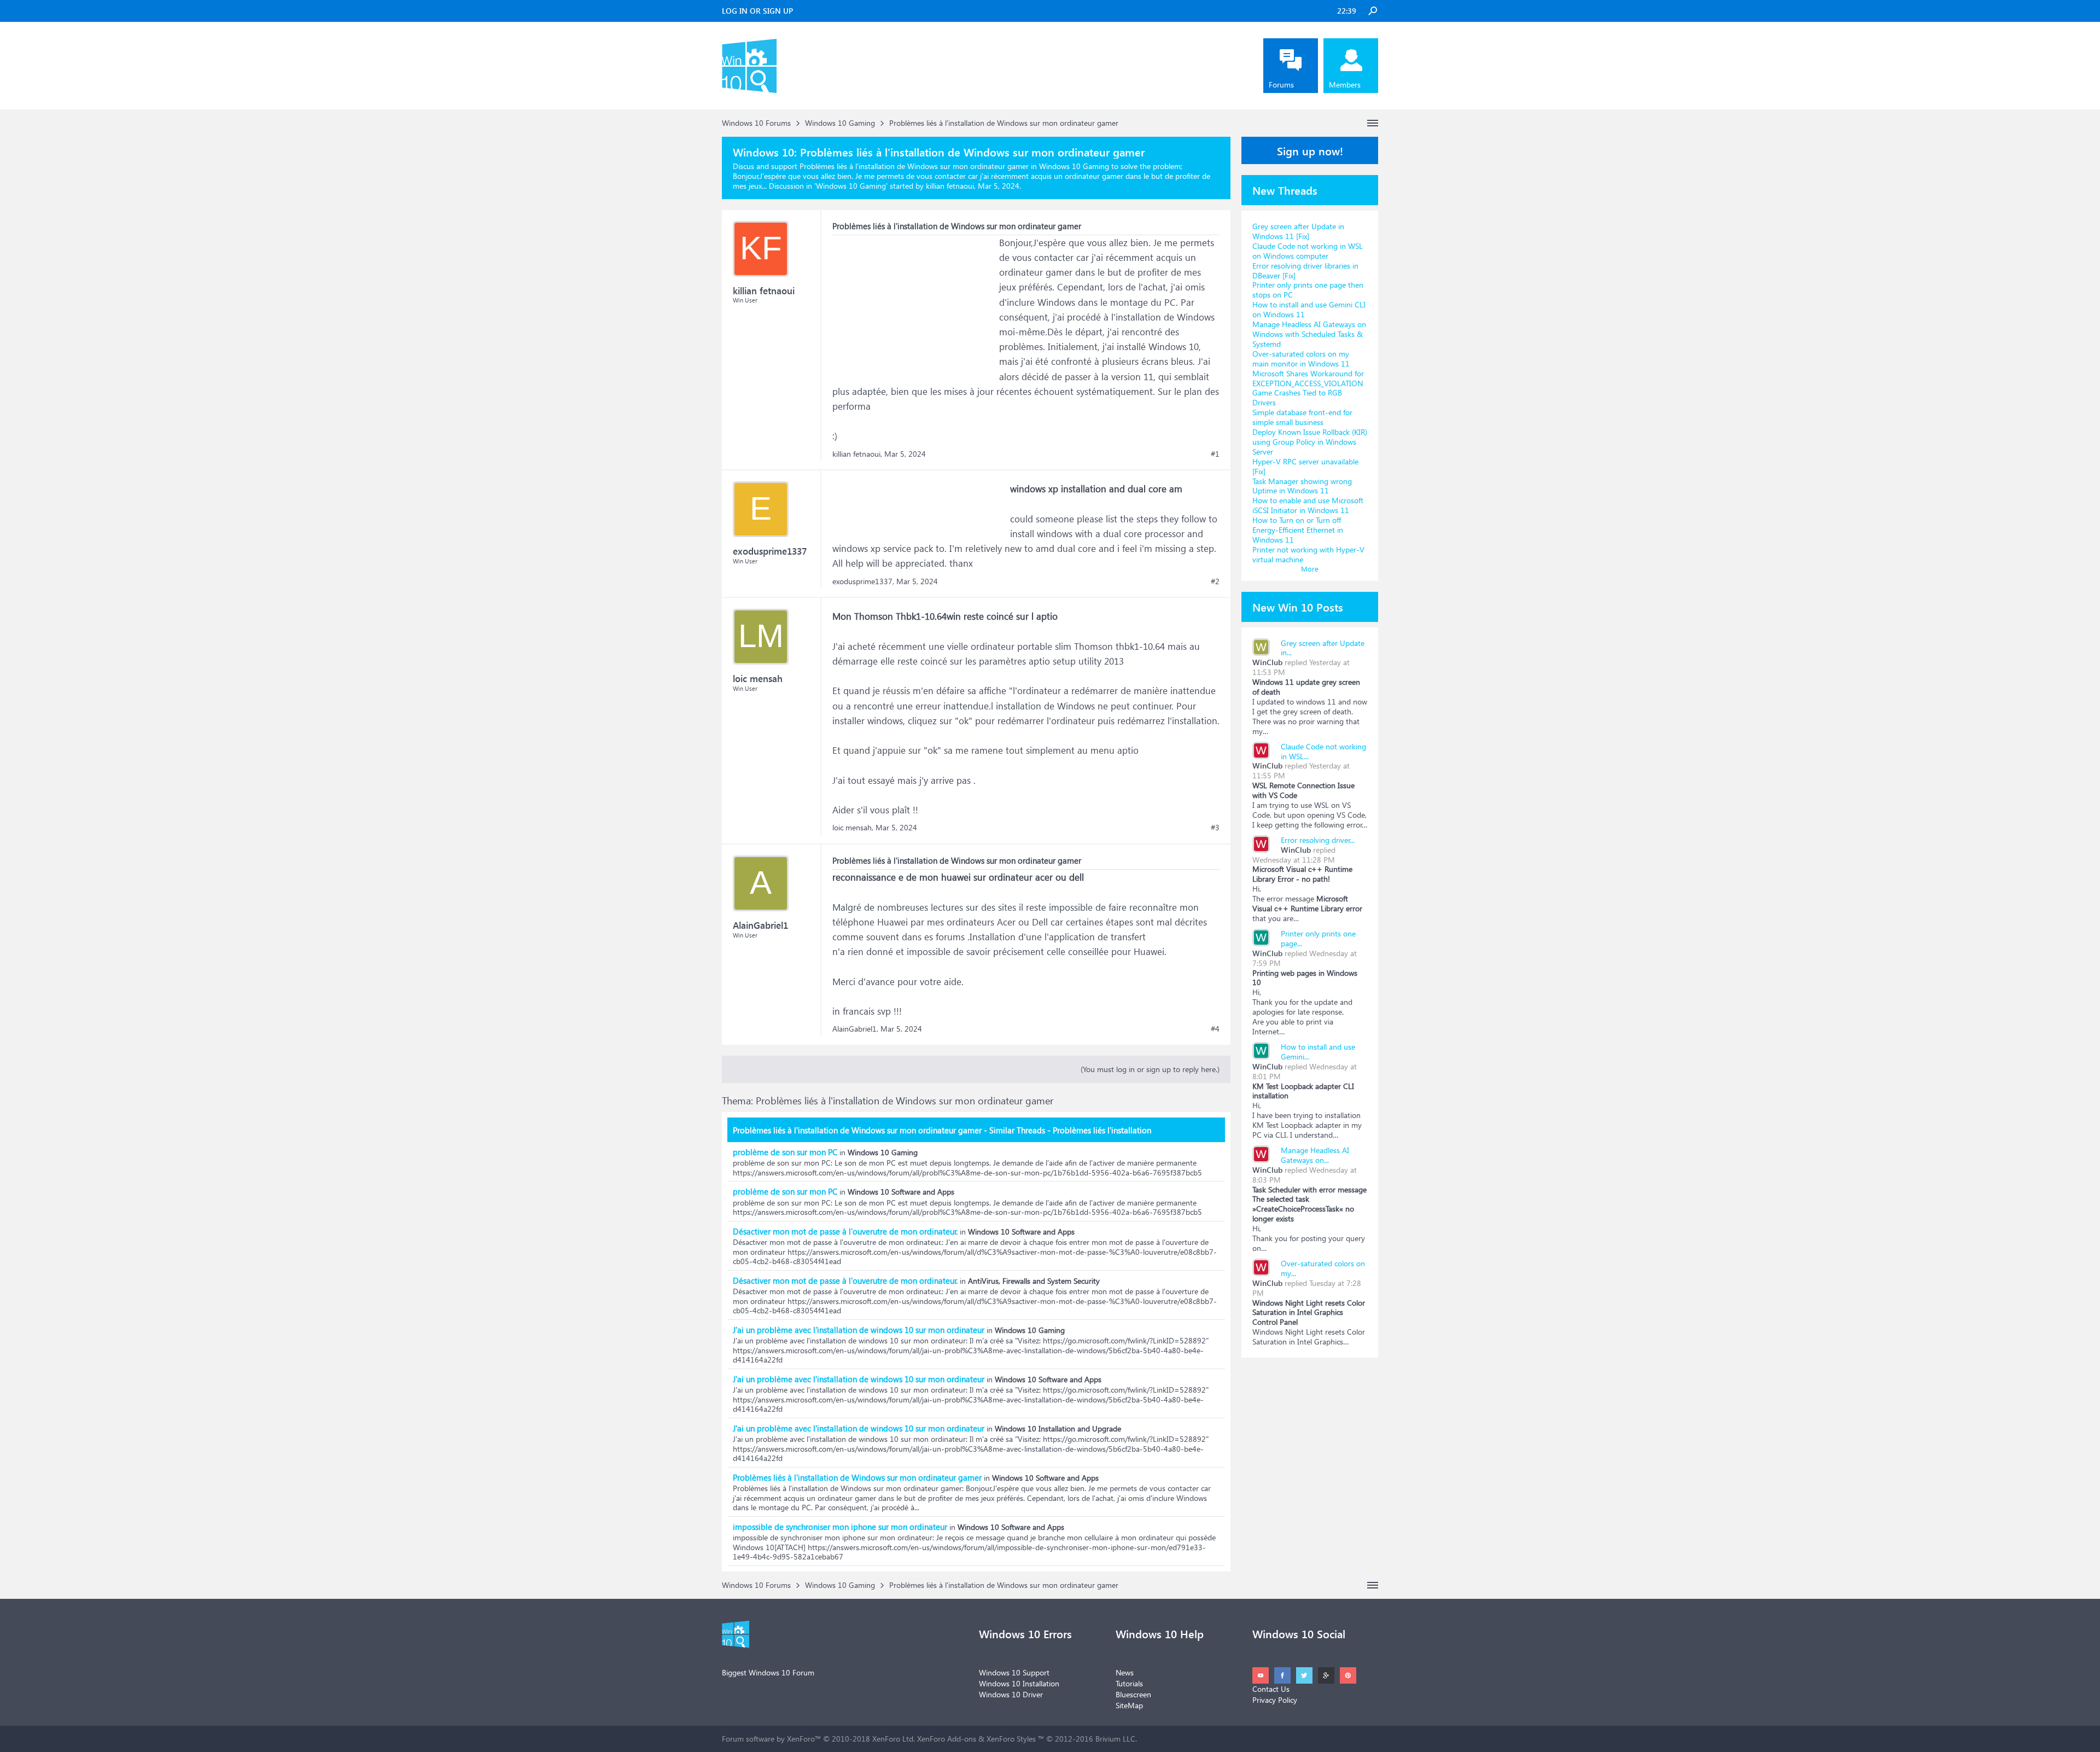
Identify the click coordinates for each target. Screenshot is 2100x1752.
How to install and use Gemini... (1318, 1052)
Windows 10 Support (1014, 1672)
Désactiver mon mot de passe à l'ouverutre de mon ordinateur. (845, 1231)
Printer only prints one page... (1318, 938)
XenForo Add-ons (947, 1739)
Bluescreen (1133, 1694)
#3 (1215, 828)
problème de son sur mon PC (785, 1152)
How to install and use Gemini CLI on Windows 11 (1309, 309)
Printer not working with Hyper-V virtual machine (1308, 554)
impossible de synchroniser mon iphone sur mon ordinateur (840, 1527)
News (1125, 1672)
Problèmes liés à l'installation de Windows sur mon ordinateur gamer (857, 1477)
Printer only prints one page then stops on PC (1308, 290)
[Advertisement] (914, 304)
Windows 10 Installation (1019, 1683)
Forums (1281, 85)
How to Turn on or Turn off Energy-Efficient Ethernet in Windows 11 (1298, 530)
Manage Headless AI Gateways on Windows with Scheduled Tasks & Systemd (1309, 334)
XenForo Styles (1011, 1739)
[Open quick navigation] (1373, 123)
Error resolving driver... (1318, 840)
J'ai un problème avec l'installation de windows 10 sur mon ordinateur (859, 1330)
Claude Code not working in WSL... (1323, 751)
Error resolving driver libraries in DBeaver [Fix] (1305, 270)
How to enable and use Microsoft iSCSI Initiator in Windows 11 (1308, 505)
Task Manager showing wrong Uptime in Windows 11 (1302, 486)
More (1310, 569)
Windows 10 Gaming (851, 186)
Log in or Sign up (757, 11)
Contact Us (1271, 1689)
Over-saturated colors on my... (1323, 1268)
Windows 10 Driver (1011, 1694)
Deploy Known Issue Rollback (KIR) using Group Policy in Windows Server (1310, 442)
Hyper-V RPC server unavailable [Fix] (1305, 466)
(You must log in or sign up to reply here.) (1150, 1069)
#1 (1215, 454)
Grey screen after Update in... (1323, 648)
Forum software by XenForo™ (818, 1739)
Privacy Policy (1275, 1700)
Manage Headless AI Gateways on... (1315, 1155)
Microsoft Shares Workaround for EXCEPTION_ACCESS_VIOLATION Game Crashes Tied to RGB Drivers (1308, 388)
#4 (1215, 1029)
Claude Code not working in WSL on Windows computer (1308, 251)
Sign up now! (1310, 150)
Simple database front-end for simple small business (1302, 417)
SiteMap (1129, 1705)
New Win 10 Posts (1298, 607)
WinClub (1267, 662)
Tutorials (1129, 1683)
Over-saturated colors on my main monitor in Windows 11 (1301, 359)
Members (1345, 85)
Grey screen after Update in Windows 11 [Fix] (1298, 231)
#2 (1215, 581)
